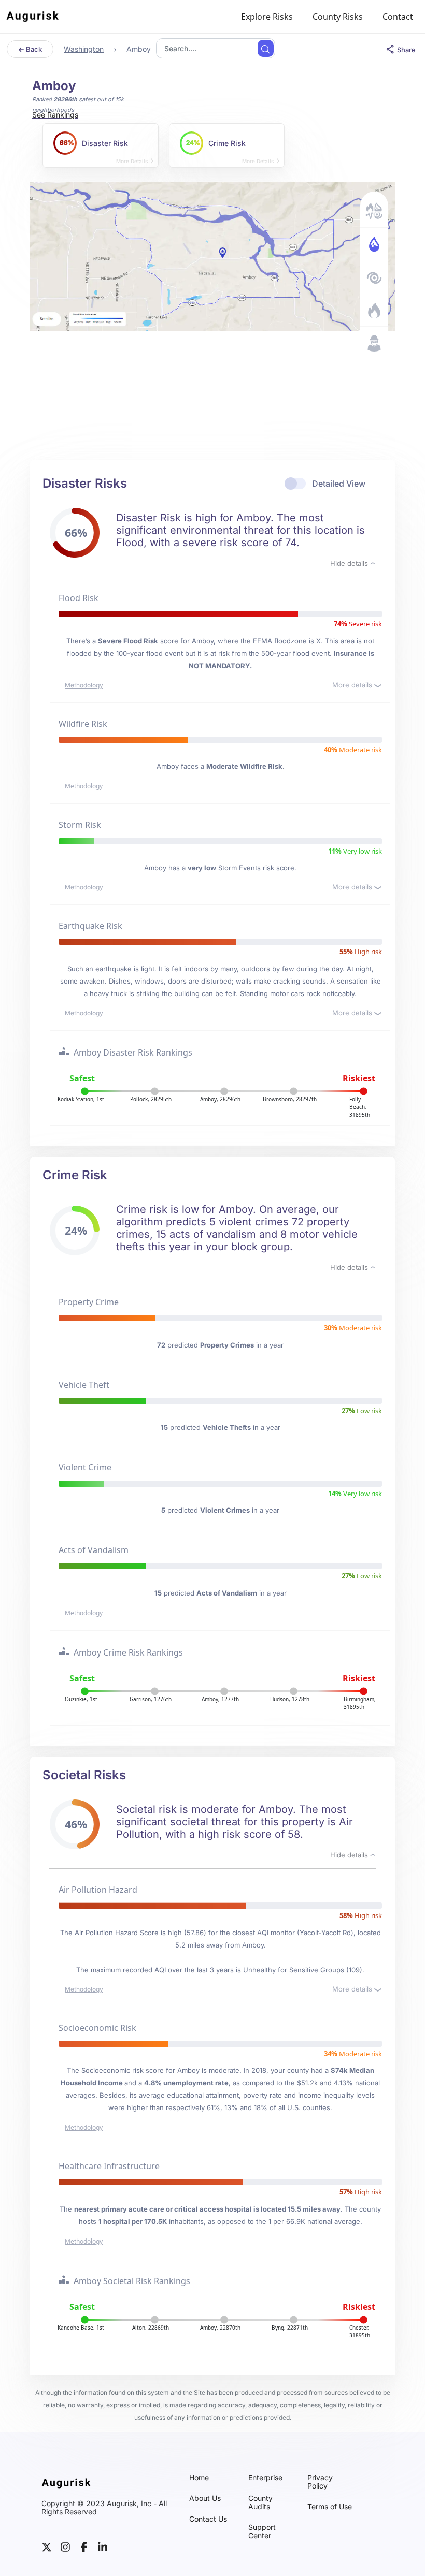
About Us (205, 2498)
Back (33, 49)
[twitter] (47, 2546)
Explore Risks (267, 17)
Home (199, 2478)
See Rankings (55, 115)
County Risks (338, 17)
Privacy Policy (320, 2482)
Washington (84, 49)
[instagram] (65, 2546)
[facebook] (84, 2546)
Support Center (262, 2531)
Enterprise (265, 2478)
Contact (398, 17)
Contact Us (208, 2519)
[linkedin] (103, 2546)
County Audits (260, 2502)
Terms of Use (330, 2507)
